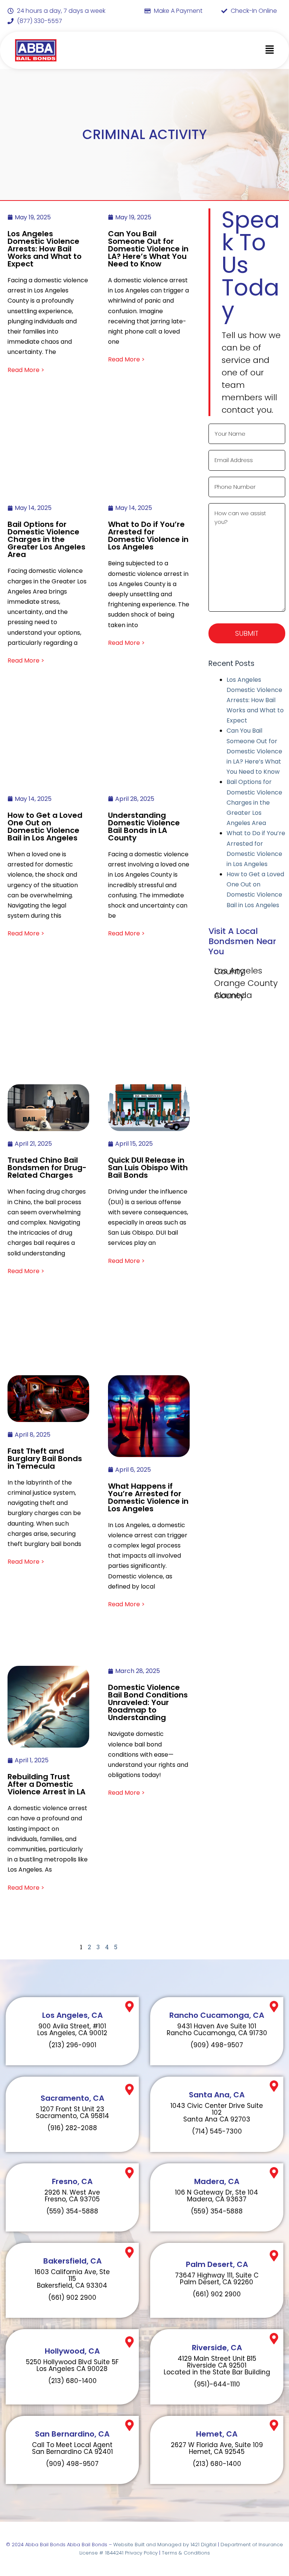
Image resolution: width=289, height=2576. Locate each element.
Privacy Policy (141, 2553)
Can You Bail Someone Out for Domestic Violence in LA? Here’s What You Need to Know (254, 751)
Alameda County (233, 996)
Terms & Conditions (186, 2553)
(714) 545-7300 (217, 2131)
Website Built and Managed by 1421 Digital (165, 2545)
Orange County (246, 983)
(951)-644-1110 (217, 2384)
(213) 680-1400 (72, 2381)
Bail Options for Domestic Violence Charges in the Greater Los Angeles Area (254, 802)
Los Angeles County (238, 971)
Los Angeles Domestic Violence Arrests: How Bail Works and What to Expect (255, 700)
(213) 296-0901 (72, 2045)
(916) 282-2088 (72, 2128)
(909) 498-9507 (217, 2045)
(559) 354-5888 (72, 2211)
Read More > (26, 370)
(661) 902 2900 (72, 2297)
